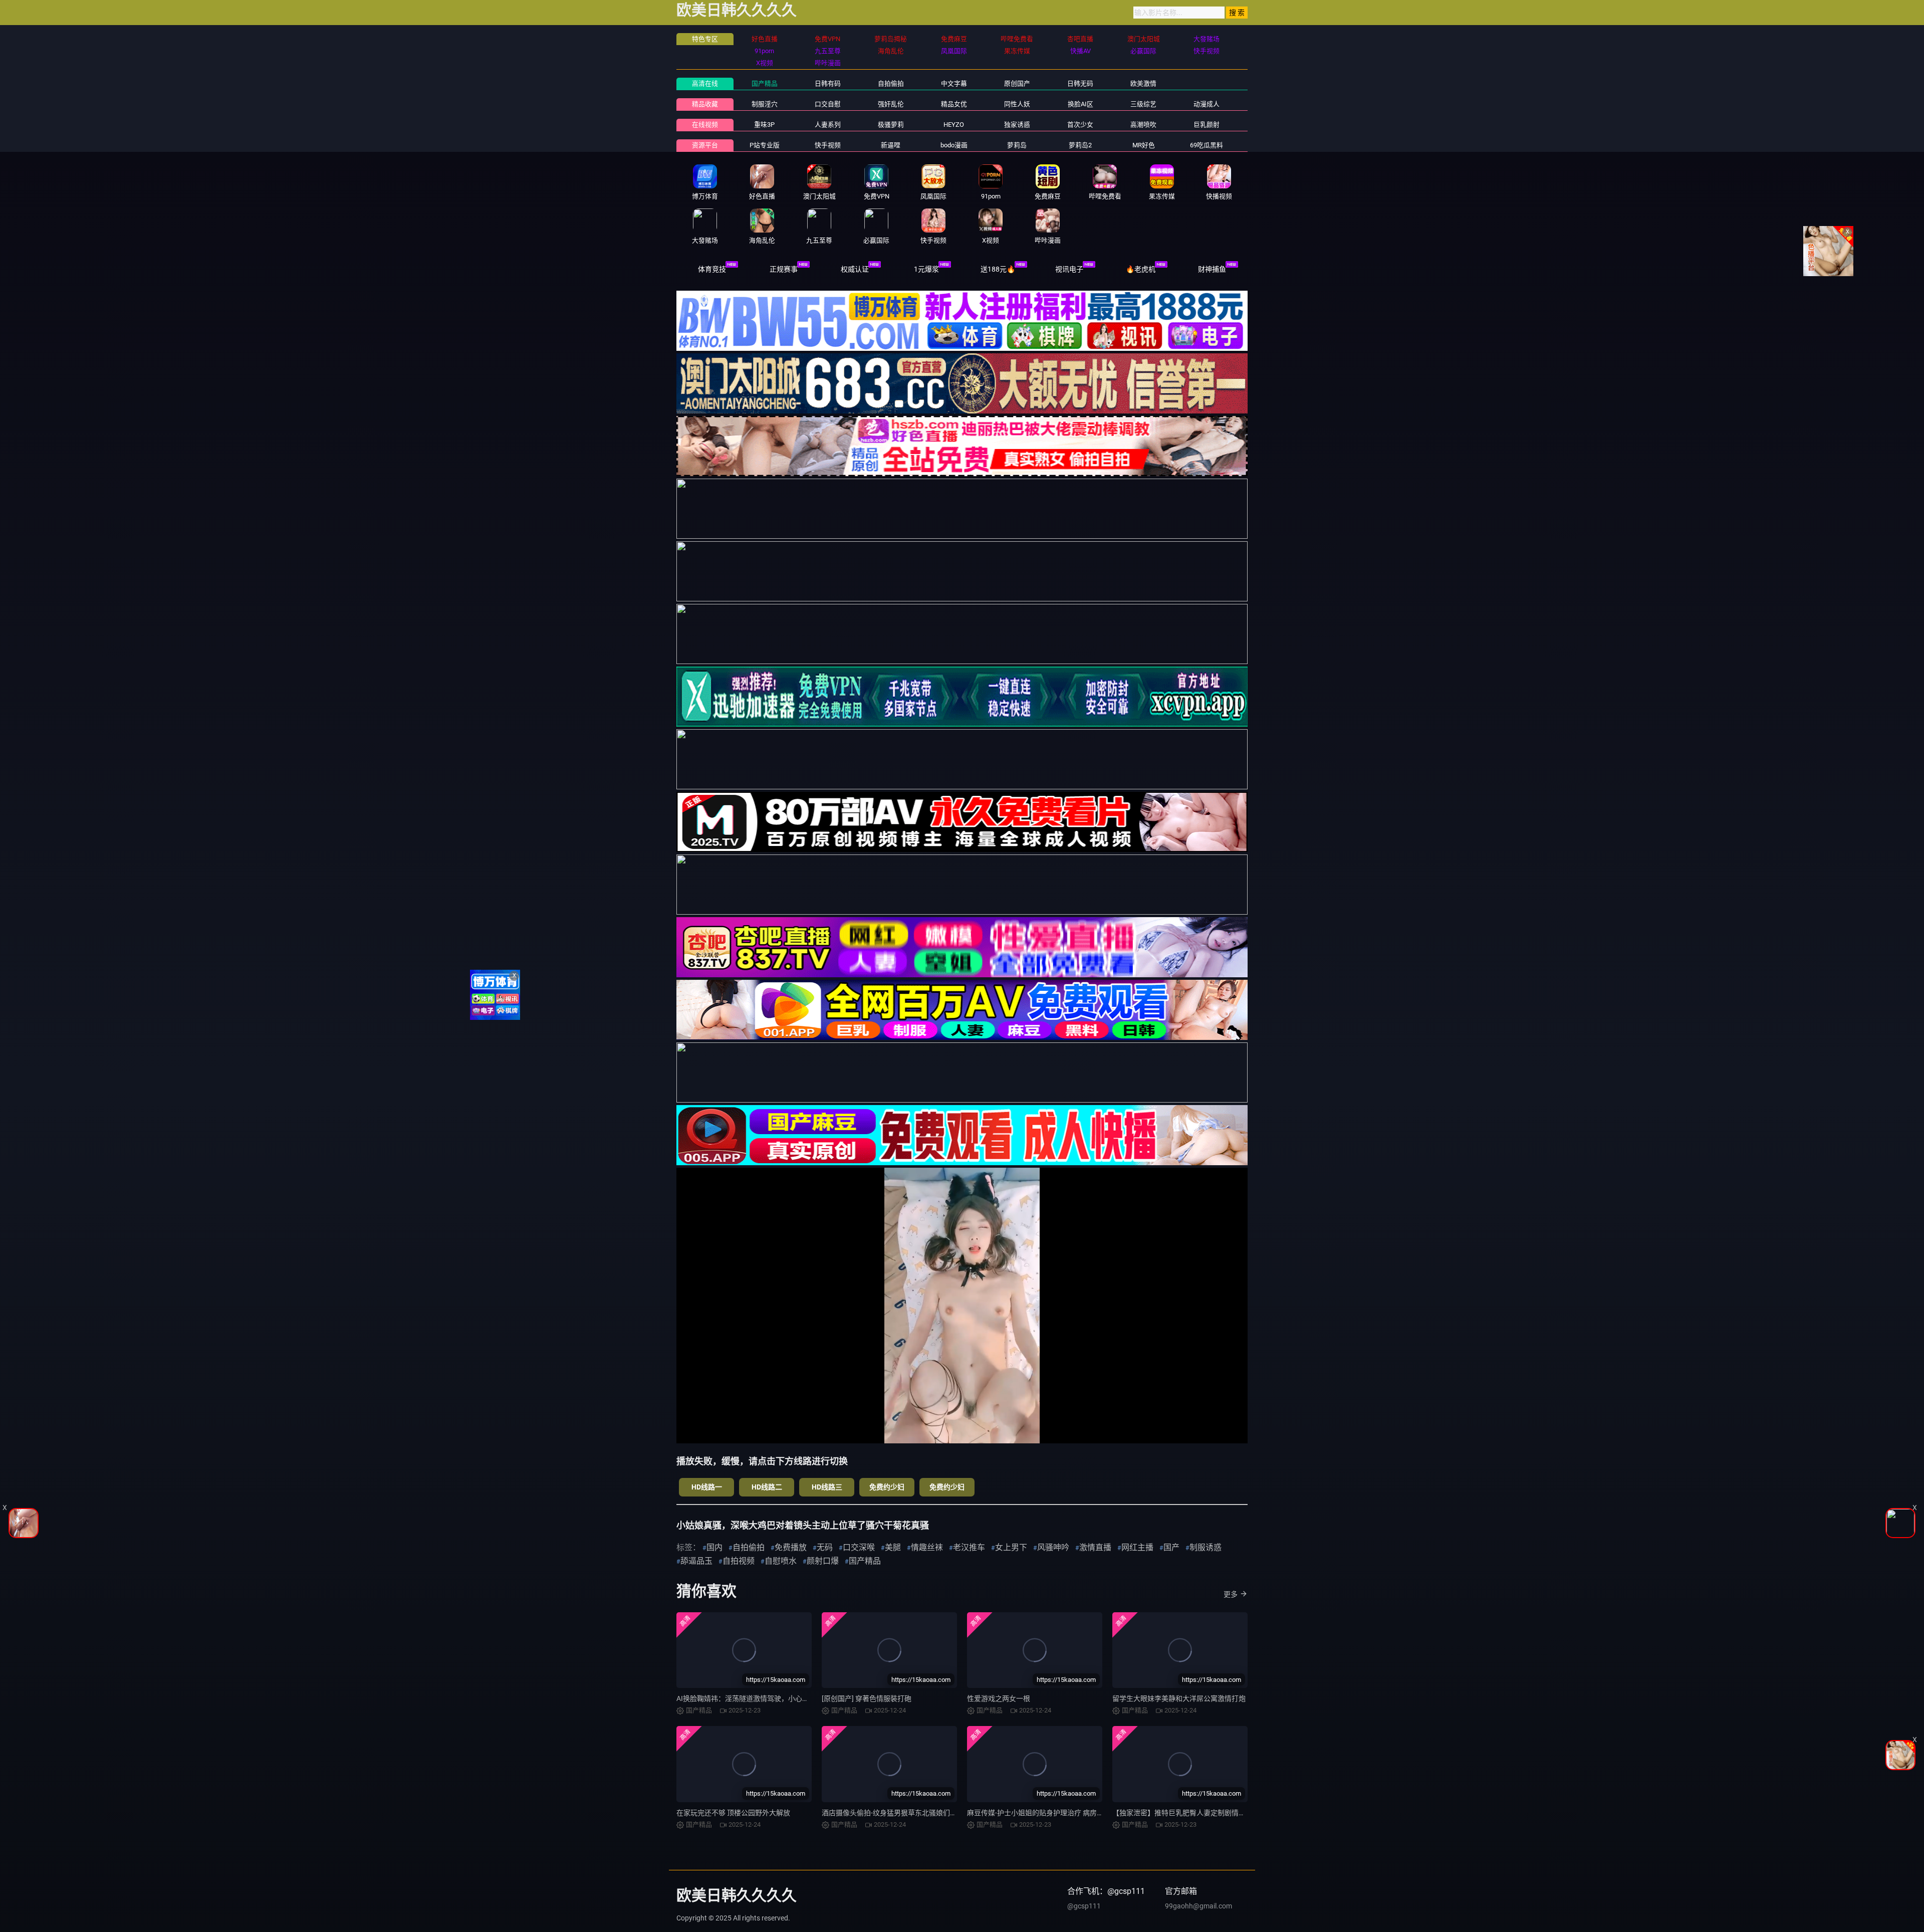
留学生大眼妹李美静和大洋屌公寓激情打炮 (1179, 1698)
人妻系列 (828, 125)
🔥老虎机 (1141, 269)
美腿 (893, 1547)
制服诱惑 (1206, 1547)
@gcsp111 (1084, 1906)
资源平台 (705, 145)
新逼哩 (891, 145)
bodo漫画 (954, 145)
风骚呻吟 (1053, 1547)
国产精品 (765, 83)
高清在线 (705, 83)
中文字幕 (954, 83)
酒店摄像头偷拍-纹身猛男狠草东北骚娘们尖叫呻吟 (900, 1813)
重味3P (764, 125)
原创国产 (1017, 83)
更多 (1231, 1594)
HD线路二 (767, 1487)
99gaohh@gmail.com (1198, 1906)
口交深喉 (859, 1547)
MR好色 (1144, 145)
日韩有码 (828, 83)
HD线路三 (827, 1487)
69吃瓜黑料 (1207, 145)
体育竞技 (712, 269)
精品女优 (954, 104)
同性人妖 (1017, 104)
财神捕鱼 (1212, 269)
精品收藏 (705, 104)
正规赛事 (784, 269)
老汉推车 (969, 1547)
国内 (714, 1547)
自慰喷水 (781, 1561)
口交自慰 (828, 104)
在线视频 (705, 125)
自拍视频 (739, 1561)
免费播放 (791, 1547)
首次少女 (1080, 125)
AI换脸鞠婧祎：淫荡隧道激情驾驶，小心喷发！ (750, 1698)
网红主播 (1137, 1547)
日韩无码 (1080, 83)
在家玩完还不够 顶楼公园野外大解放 (733, 1813)
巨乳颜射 (1207, 125)
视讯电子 (1069, 269)
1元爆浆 (926, 269)
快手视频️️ (828, 145)
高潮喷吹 (1143, 125)
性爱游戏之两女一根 (999, 1698)
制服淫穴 (765, 104)
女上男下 (1011, 1547)
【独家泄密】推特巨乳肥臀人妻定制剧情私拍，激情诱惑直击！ (1211, 1813)
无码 (825, 1547)
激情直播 (1095, 1547)
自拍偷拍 (891, 83)
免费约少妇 (887, 1487)
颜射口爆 (823, 1561)
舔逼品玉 (696, 1561)
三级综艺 (1143, 104)
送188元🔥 (998, 269)
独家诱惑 (1017, 125)
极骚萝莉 (891, 125)
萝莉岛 (1017, 145)
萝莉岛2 (1080, 145)
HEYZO (954, 125)
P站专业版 (765, 145)
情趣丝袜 (927, 1547)
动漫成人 (1207, 104)
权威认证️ (855, 269)
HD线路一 (707, 1487)
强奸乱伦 (891, 104)
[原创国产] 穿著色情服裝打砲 (867, 1698)
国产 (1171, 1547)
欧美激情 (1143, 83)
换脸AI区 (1080, 104)
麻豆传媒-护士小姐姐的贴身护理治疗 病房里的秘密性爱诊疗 (1060, 1813)
